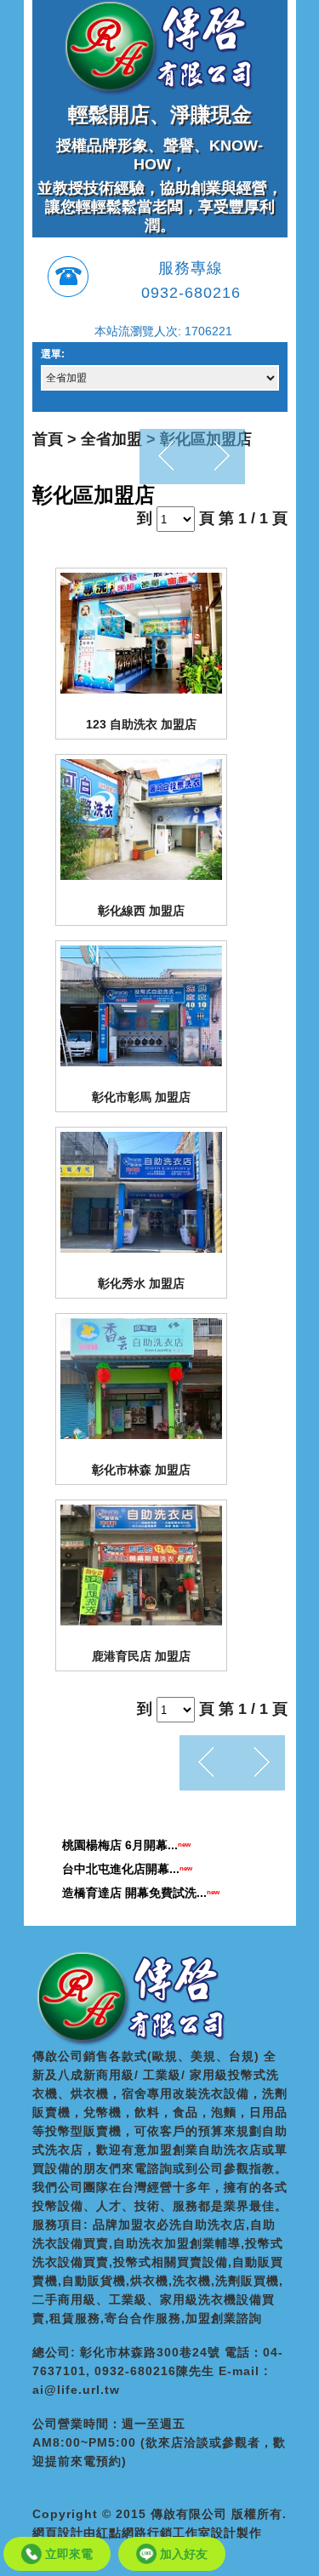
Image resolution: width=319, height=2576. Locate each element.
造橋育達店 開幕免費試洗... (134, 1893)
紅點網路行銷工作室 (154, 2533)
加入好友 (182, 2554)
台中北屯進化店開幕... (121, 1869)
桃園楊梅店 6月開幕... (120, 1845)
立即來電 (67, 2554)
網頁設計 (58, 2533)
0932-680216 (191, 293)
